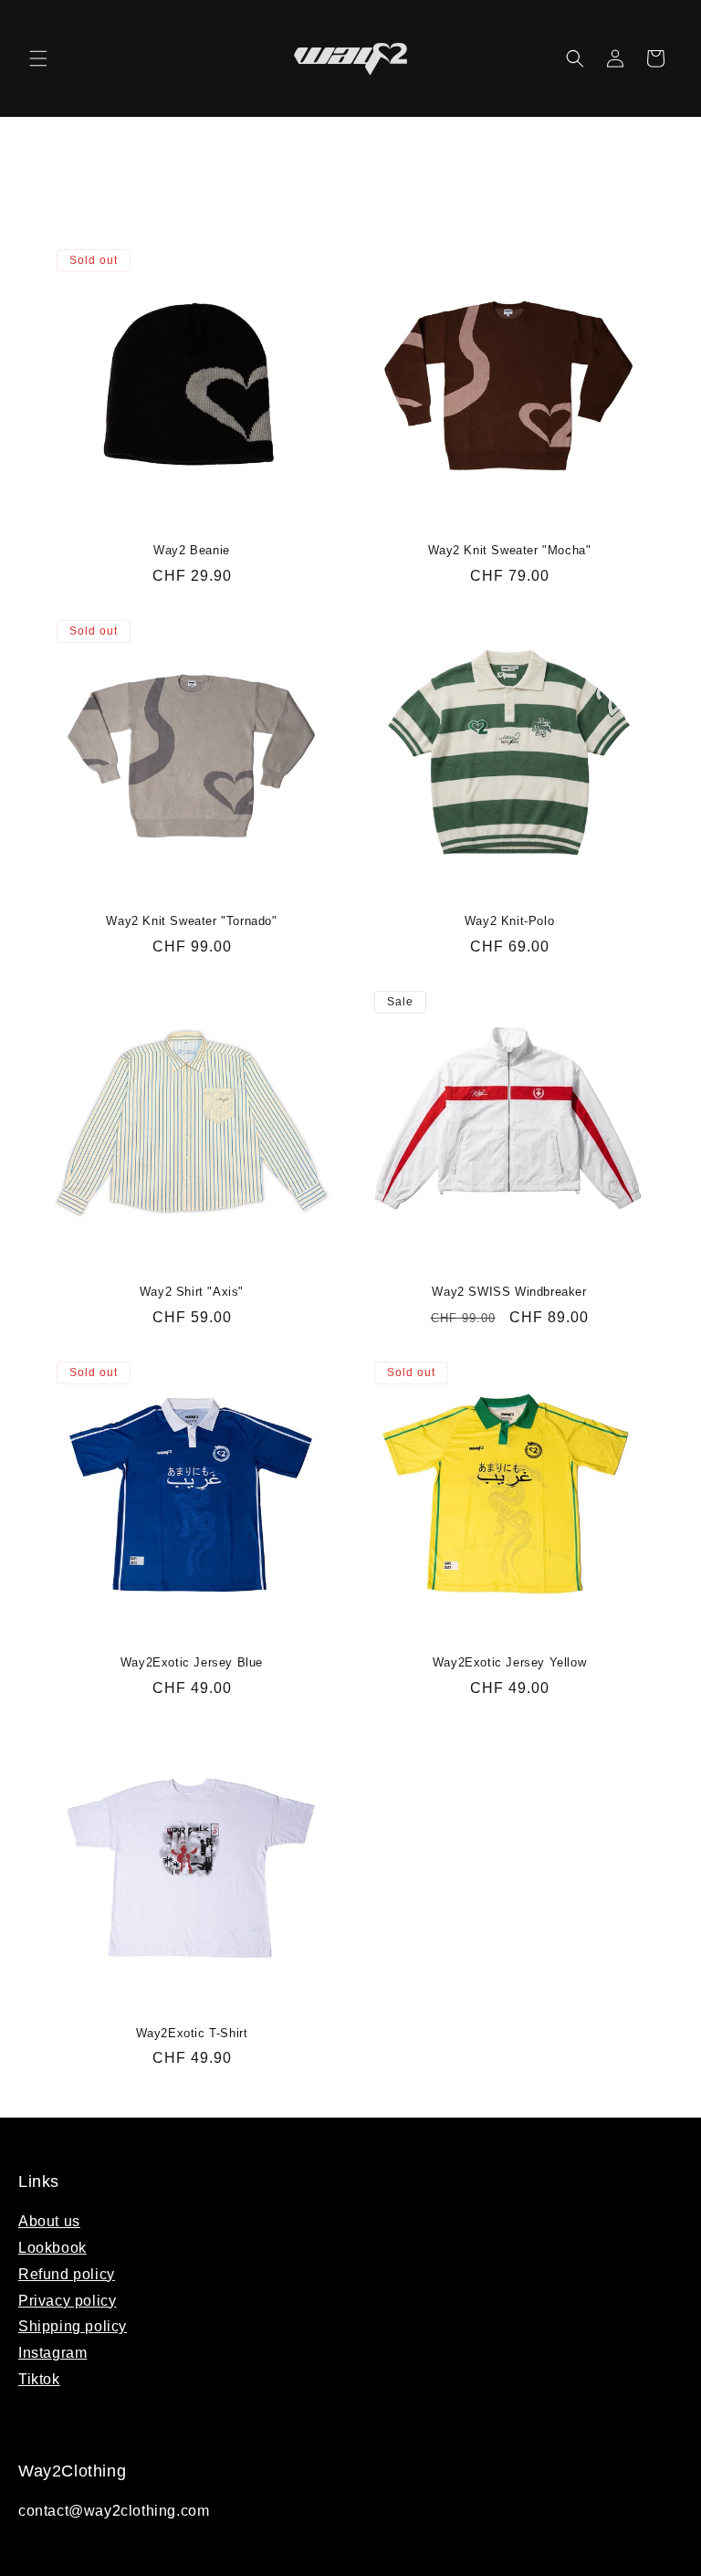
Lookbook (52, 2248)
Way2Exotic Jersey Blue (192, 1662)
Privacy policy (67, 2301)
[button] (38, 58)
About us (49, 2221)
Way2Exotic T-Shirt (192, 2033)
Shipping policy (73, 2326)
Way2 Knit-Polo (509, 921)
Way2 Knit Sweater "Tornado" (191, 921)
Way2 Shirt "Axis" (192, 1292)
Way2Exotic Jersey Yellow (509, 1662)
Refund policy (67, 2274)
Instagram (52, 2353)
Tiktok (39, 2379)
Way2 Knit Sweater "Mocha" (510, 550)
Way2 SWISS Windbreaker (509, 1292)
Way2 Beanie (192, 550)
